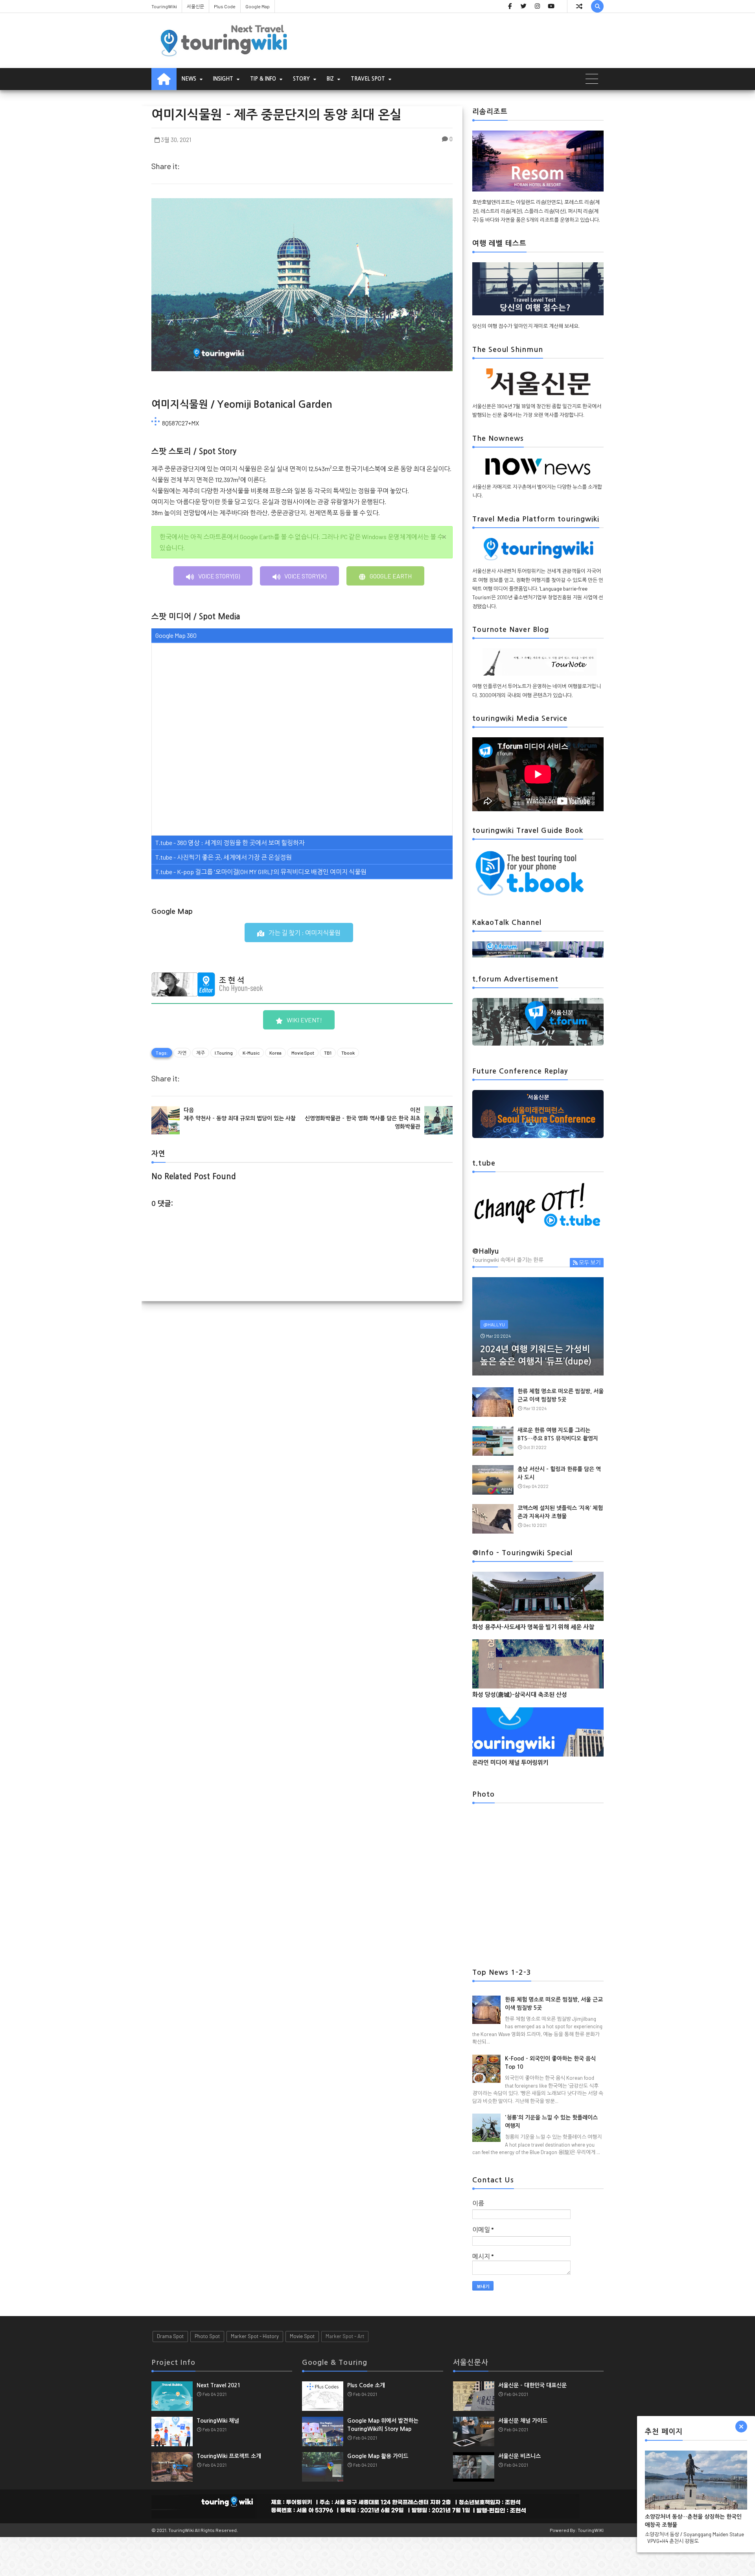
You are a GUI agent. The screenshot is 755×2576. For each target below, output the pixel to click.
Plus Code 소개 (366, 2385)
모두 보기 (590, 1262)
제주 (201, 1053)
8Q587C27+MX (180, 423)
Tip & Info (263, 79)
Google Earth (391, 576)
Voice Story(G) (219, 576)
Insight (223, 79)
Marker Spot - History (255, 2336)
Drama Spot (170, 2336)
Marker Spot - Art (345, 2336)
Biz (330, 79)
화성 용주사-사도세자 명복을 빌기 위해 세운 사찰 (533, 1627)
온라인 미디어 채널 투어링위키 (510, 1763)
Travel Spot (368, 79)
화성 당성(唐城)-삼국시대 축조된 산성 (520, 1695)
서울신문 (195, 6)
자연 (182, 1053)
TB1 (328, 1053)
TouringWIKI (591, 2530)
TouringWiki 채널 (218, 2421)
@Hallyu (494, 1324)
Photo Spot (207, 2336)
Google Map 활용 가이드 (378, 2456)
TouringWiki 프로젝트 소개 (229, 2456)
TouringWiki (164, 6)
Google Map (258, 6)
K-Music (251, 1053)
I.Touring (224, 1053)
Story (301, 79)
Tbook (348, 1053)
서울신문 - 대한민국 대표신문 (532, 2385)
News (189, 79)
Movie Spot (303, 1053)
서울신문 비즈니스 (519, 2456)
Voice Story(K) (305, 576)
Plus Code (225, 6)
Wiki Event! (304, 1020)
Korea (275, 1053)
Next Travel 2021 (218, 2385)
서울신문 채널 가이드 (523, 2421)
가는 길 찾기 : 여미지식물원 (305, 933)
